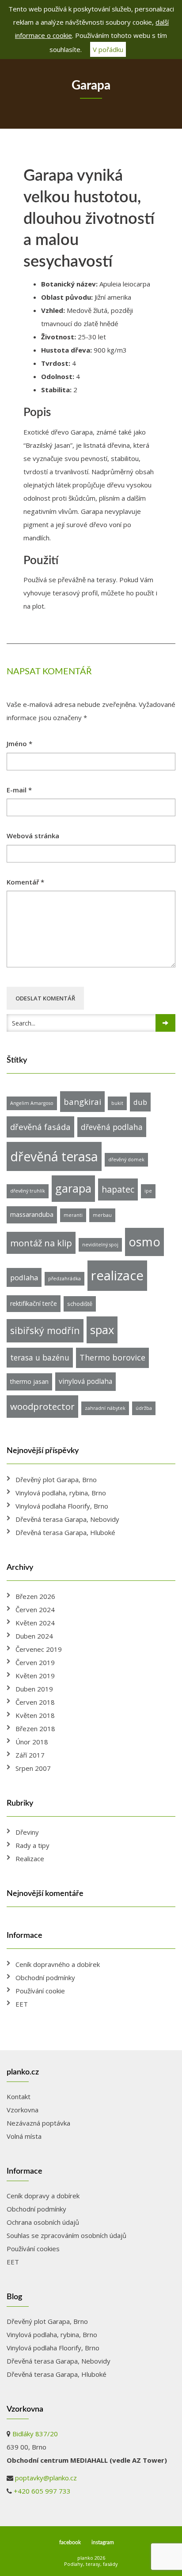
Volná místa (24, 2136)
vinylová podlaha (85, 1381)
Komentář (25, 882)
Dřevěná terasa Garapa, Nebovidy (67, 1519)
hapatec (118, 1189)
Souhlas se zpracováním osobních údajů (66, 2235)
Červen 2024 (35, 1610)
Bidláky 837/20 (35, 2434)
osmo (144, 1242)
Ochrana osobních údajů (43, 2222)
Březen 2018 (35, 1728)
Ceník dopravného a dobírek (58, 1964)
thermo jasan (29, 1381)
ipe (148, 1191)
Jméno (19, 744)
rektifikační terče (34, 1303)
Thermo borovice (112, 1357)
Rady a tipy (32, 1845)
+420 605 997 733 (42, 2491)
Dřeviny (27, 1832)
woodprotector (42, 1406)
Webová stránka (33, 836)
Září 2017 (30, 1755)
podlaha (24, 1277)
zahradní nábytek (105, 1408)
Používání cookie (40, 1991)
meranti (73, 1215)
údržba (144, 1408)
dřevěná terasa (54, 1156)
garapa (73, 1188)
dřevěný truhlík (28, 1191)
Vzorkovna (23, 2110)
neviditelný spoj (100, 1245)
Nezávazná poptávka (38, 2123)
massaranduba (32, 1214)
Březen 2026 (35, 1596)
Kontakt (19, 2096)
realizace (117, 1275)
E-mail (19, 790)
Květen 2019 (35, 1676)
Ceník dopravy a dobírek (43, 2196)
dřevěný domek (126, 1160)
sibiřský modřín (45, 1330)
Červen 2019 (35, 1662)
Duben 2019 (34, 1689)
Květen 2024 (35, 1623)
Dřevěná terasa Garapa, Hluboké (65, 1532)
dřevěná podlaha (112, 1127)
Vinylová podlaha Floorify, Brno (62, 1506)
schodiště (80, 1304)
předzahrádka (64, 1279)
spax (102, 1330)
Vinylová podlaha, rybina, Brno (61, 1493)
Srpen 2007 (33, 1768)
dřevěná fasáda (40, 1127)
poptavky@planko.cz (46, 2478)
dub (140, 1102)
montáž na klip (41, 1243)
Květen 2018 (35, 1715)
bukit (117, 1103)
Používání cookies (33, 2249)
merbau (102, 1215)
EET (22, 2004)
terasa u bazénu (40, 1357)
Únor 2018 (32, 1742)
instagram (103, 2543)
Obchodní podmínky (45, 1978)
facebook (70, 2543)
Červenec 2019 (39, 1649)
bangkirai (82, 1102)
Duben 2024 (34, 1636)
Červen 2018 (35, 1702)
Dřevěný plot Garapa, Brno (56, 1479)
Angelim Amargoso (32, 1103)
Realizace (30, 1859)
